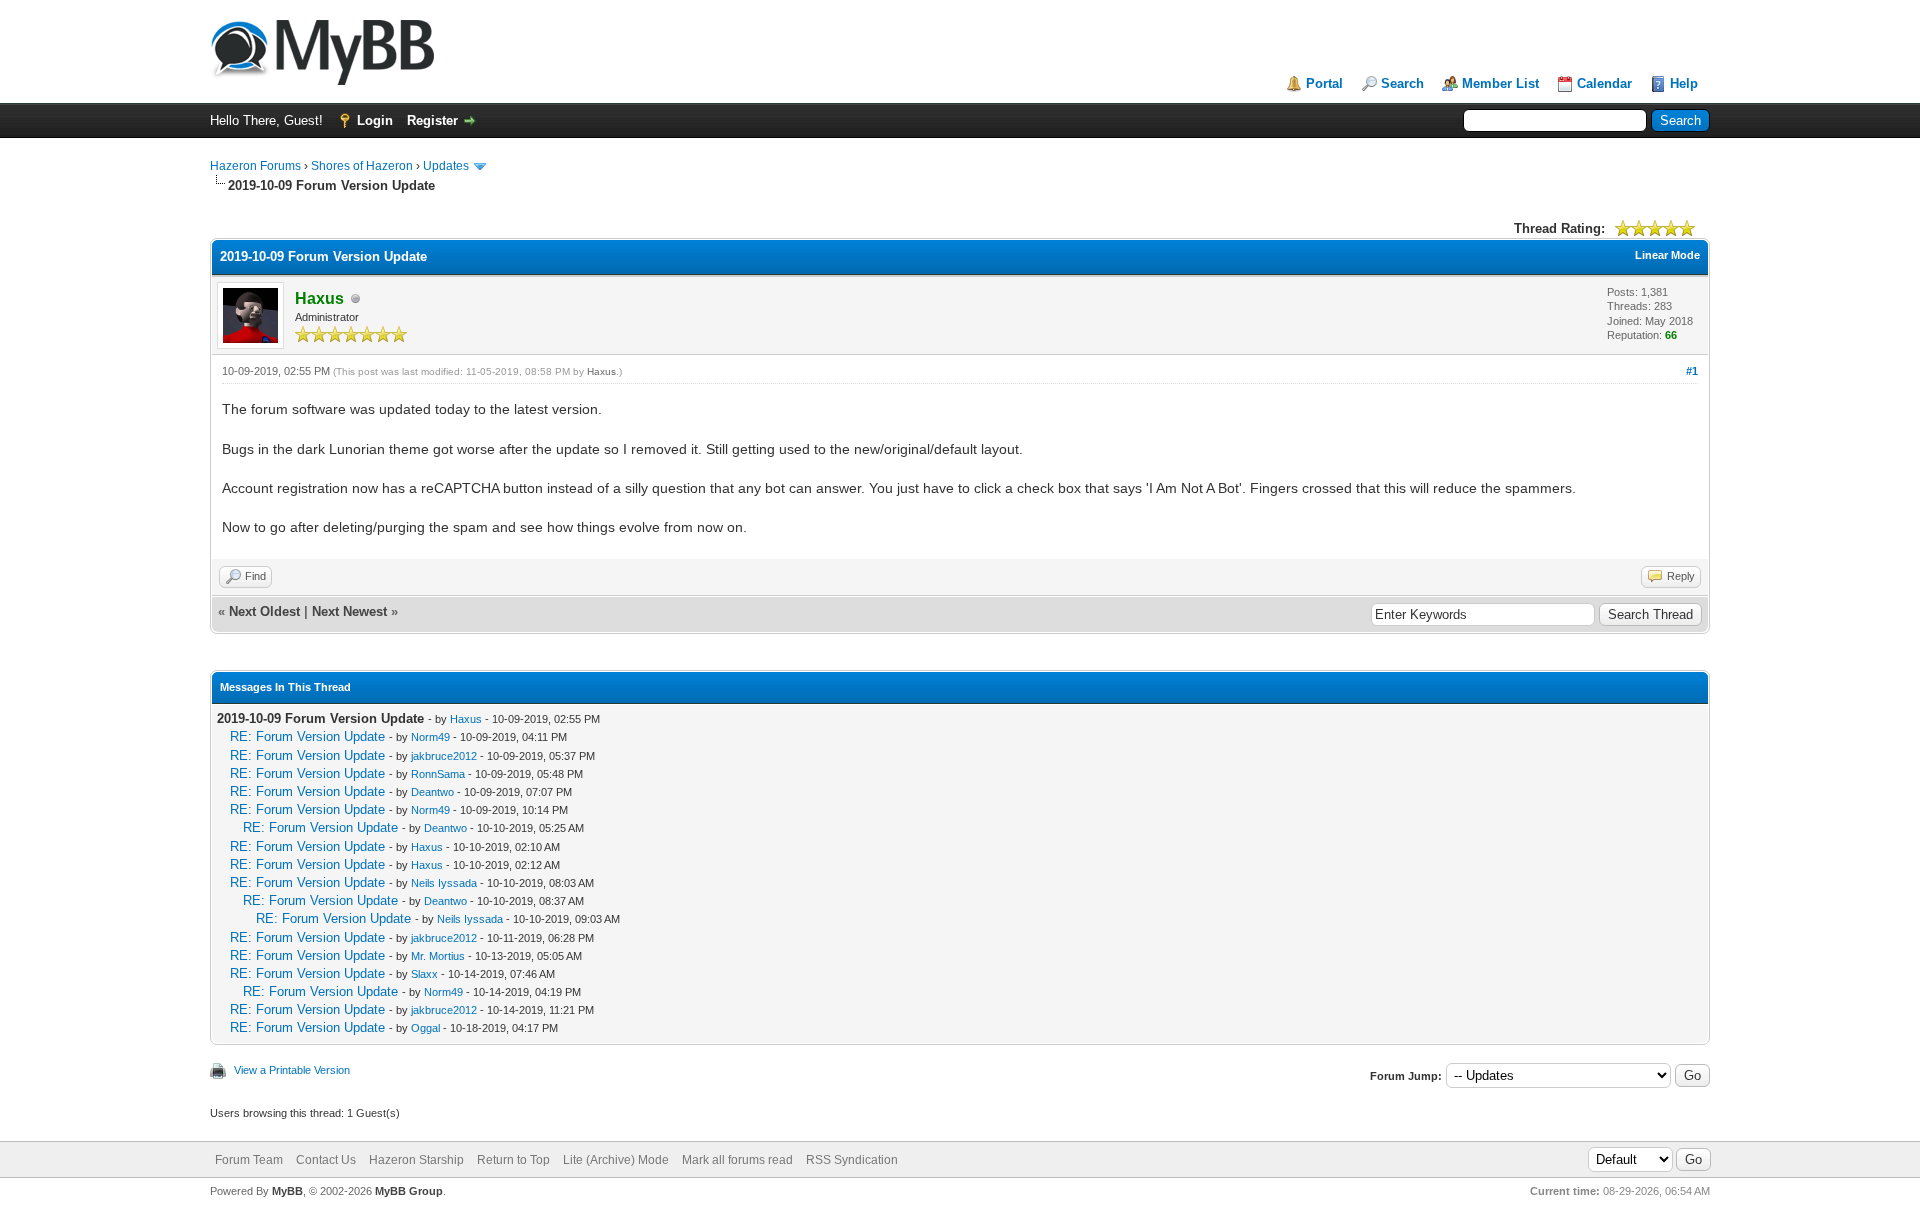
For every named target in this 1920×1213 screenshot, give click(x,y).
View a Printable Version (292, 1070)
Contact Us (326, 1160)
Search (1402, 83)
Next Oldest (264, 611)
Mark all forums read (737, 1160)
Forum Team (249, 1160)
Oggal (425, 1028)
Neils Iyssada (444, 883)
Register (432, 120)
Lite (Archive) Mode (616, 1160)
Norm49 (430, 737)
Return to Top (513, 1160)
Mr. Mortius (438, 956)
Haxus (601, 371)
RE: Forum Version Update (307, 736)
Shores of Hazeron (362, 166)
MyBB (287, 1191)
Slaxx (424, 974)
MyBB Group (409, 1191)
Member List (1500, 83)
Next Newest (349, 611)
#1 (1692, 371)
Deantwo (432, 792)
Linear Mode (1667, 255)
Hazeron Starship (416, 1160)
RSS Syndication (852, 1160)
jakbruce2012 (444, 756)
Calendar (1604, 83)
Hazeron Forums (255, 166)
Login (375, 120)
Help (1684, 83)
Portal (1324, 83)
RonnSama (438, 774)
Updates (446, 166)
